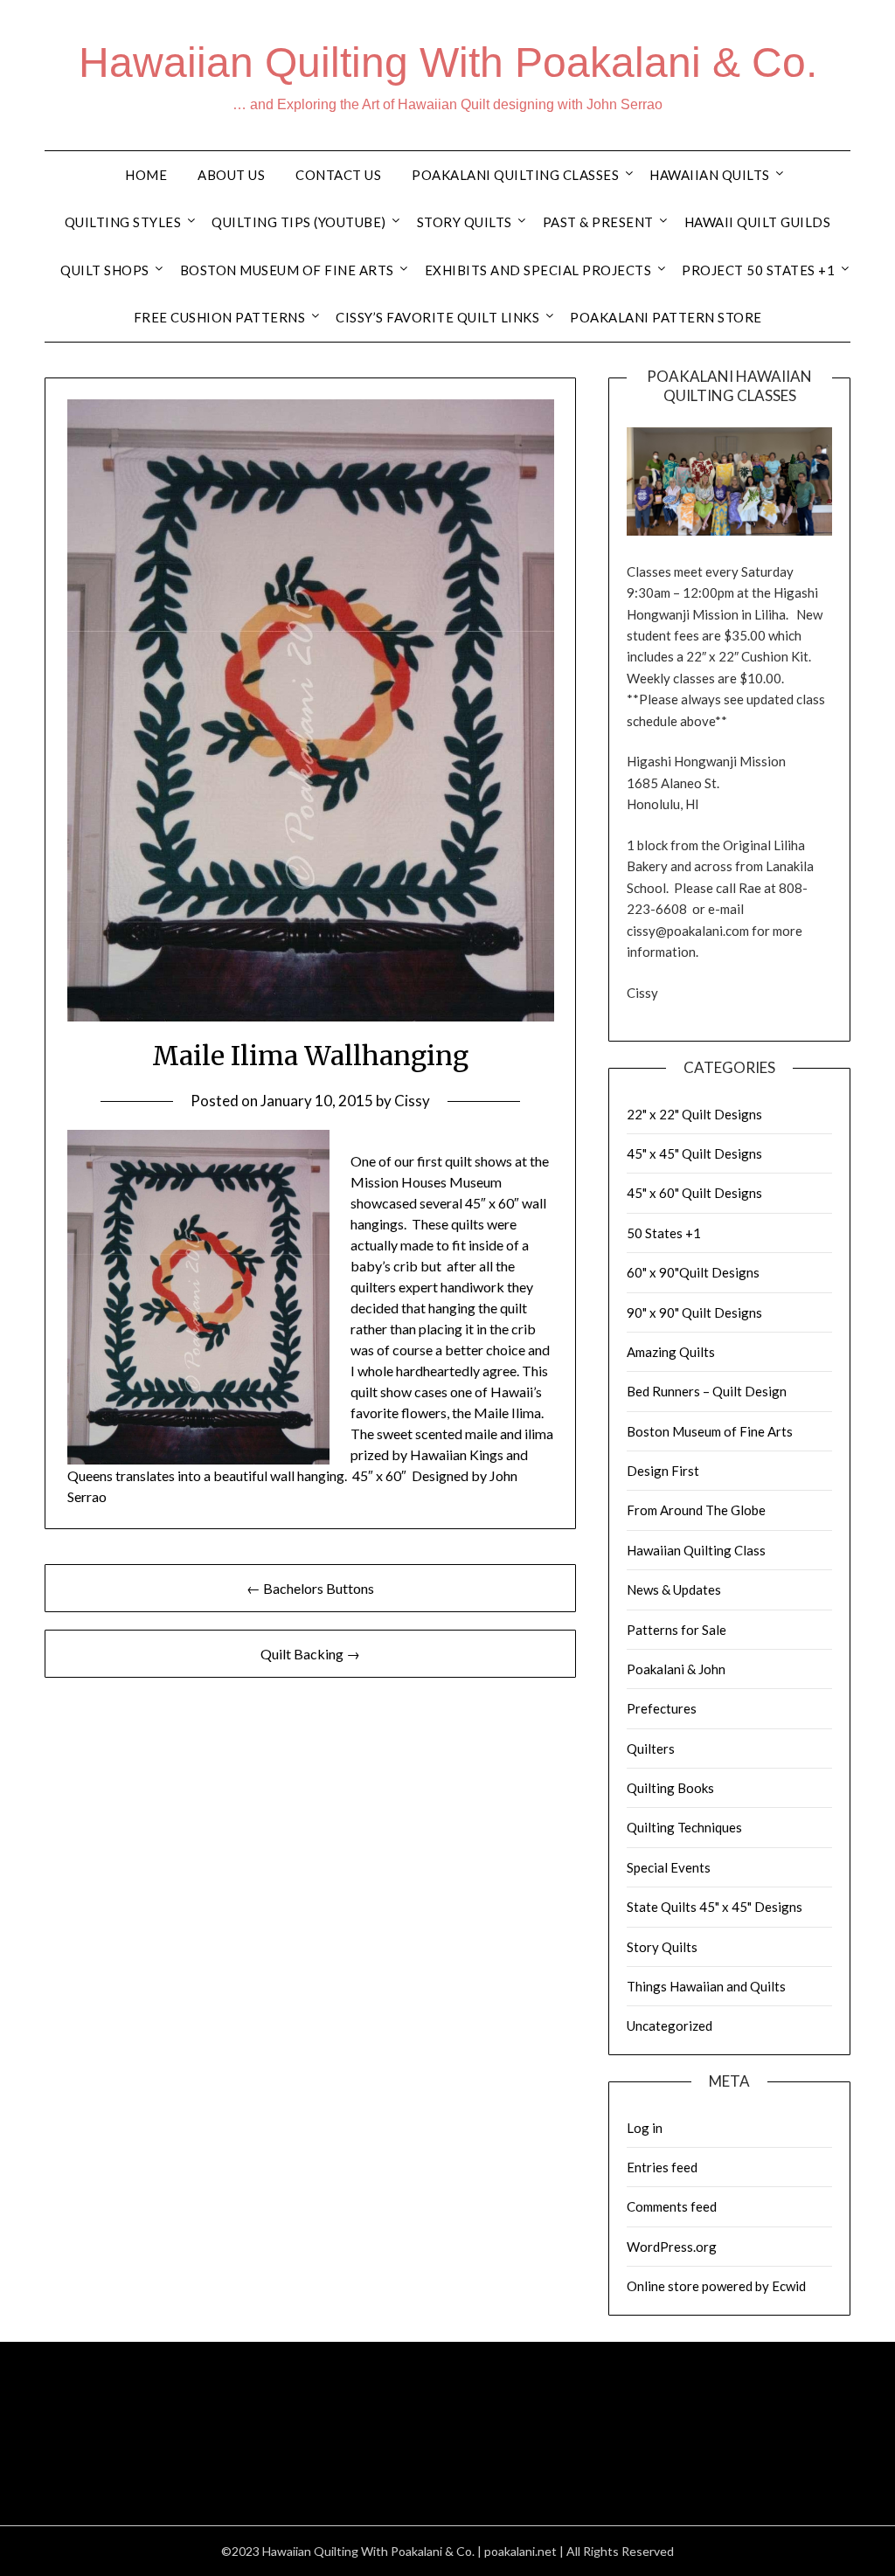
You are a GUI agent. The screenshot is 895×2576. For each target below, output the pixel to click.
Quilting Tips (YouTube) (299, 222)
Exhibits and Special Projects (538, 270)
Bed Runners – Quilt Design (707, 1391)
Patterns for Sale (676, 1630)
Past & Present (598, 222)
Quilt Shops (105, 270)
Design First (663, 1471)
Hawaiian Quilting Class (696, 1550)
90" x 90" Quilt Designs (694, 1312)
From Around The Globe (696, 1510)
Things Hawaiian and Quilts (706, 1986)
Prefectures (662, 1708)
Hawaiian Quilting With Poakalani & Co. (448, 62)
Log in (645, 2128)
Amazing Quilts (671, 1352)
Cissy (412, 1101)
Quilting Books (670, 1788)
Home (146, 175)
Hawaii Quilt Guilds (758, 222)
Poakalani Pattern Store (666, 317)
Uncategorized (670, 2025)
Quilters (651, 1748)
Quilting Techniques (684, 1827)
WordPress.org (672, 2247)
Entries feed (662, 2167)
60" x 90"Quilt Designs (693, 1272)
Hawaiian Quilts (710, 175)
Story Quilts (465, 222)
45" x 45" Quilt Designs (694, 1153)
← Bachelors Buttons (310, 1588)
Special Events (669, 1867)
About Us (231, 175)
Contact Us (338, 175)
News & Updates (674, 1589)
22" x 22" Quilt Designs (694, 1114)
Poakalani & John (676, 1669)
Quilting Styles (123, 222)
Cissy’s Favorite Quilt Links (437, 317)
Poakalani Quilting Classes (515, 175)
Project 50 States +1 (758, 270)
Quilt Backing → (310, 1654)
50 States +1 (664, 1233)
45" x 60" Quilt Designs (694, 1193)
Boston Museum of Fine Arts (287, 270)
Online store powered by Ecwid (716, 2286)
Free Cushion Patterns (220, 317)
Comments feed (672, 2206)
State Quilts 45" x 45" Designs (715, 1907)
